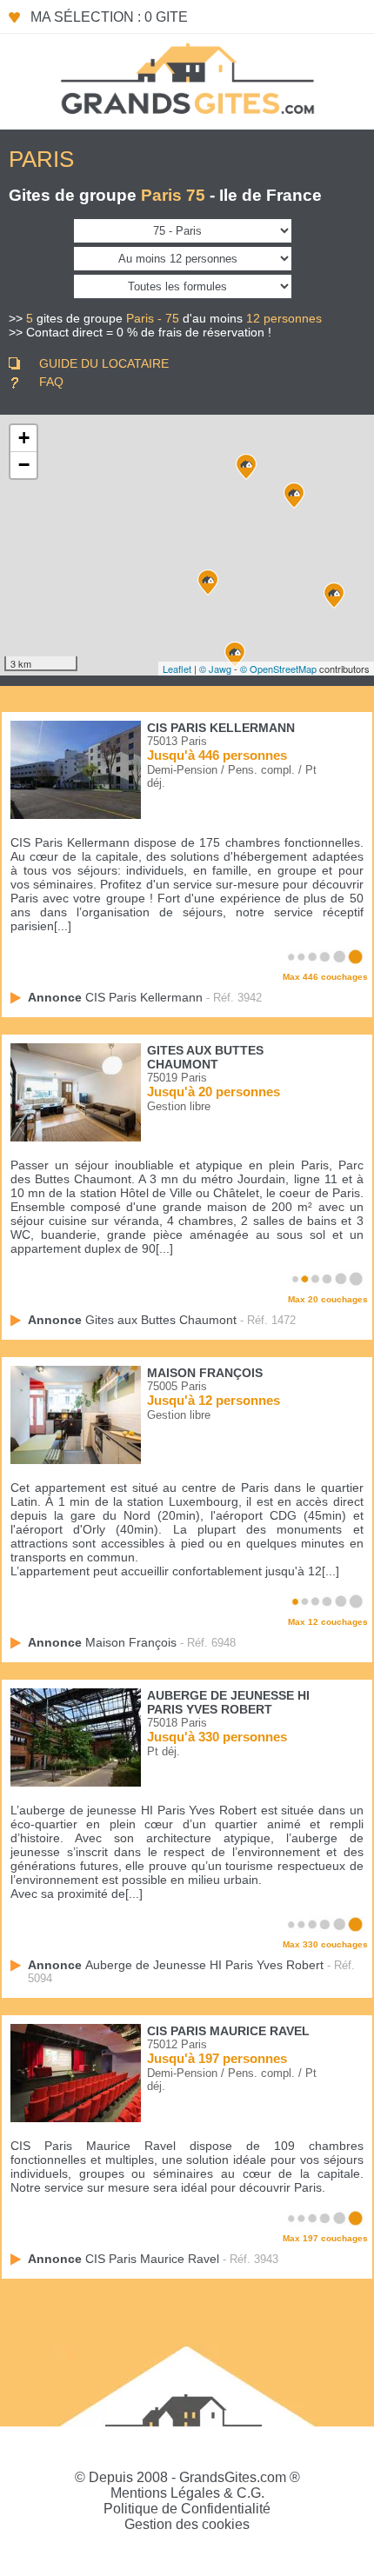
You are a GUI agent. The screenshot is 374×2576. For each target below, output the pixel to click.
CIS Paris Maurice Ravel (228, 2031)
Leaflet (177, 669)
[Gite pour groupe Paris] (76, 815)
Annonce (115, 997)
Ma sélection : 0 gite (109, 17)
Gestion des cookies (187, 2524)
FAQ (51, 382)
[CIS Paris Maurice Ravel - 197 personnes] (334, 596)
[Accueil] (187, 77)
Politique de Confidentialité (187, 2509)
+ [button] (24, 438)
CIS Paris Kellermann (221, 728)
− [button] (24, 465)
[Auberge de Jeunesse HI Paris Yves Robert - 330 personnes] (246, 467)
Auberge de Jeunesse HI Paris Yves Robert (228, 1702)
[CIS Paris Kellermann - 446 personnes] (235, 655)
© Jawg (215, 669)
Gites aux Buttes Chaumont (205, 1057)
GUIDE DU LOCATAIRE (104, 363)
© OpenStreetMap (278, 669)
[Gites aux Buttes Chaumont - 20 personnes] (294, 496)
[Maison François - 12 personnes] (208, 582)
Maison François (205, 1373)
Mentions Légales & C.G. (187, 2493)
